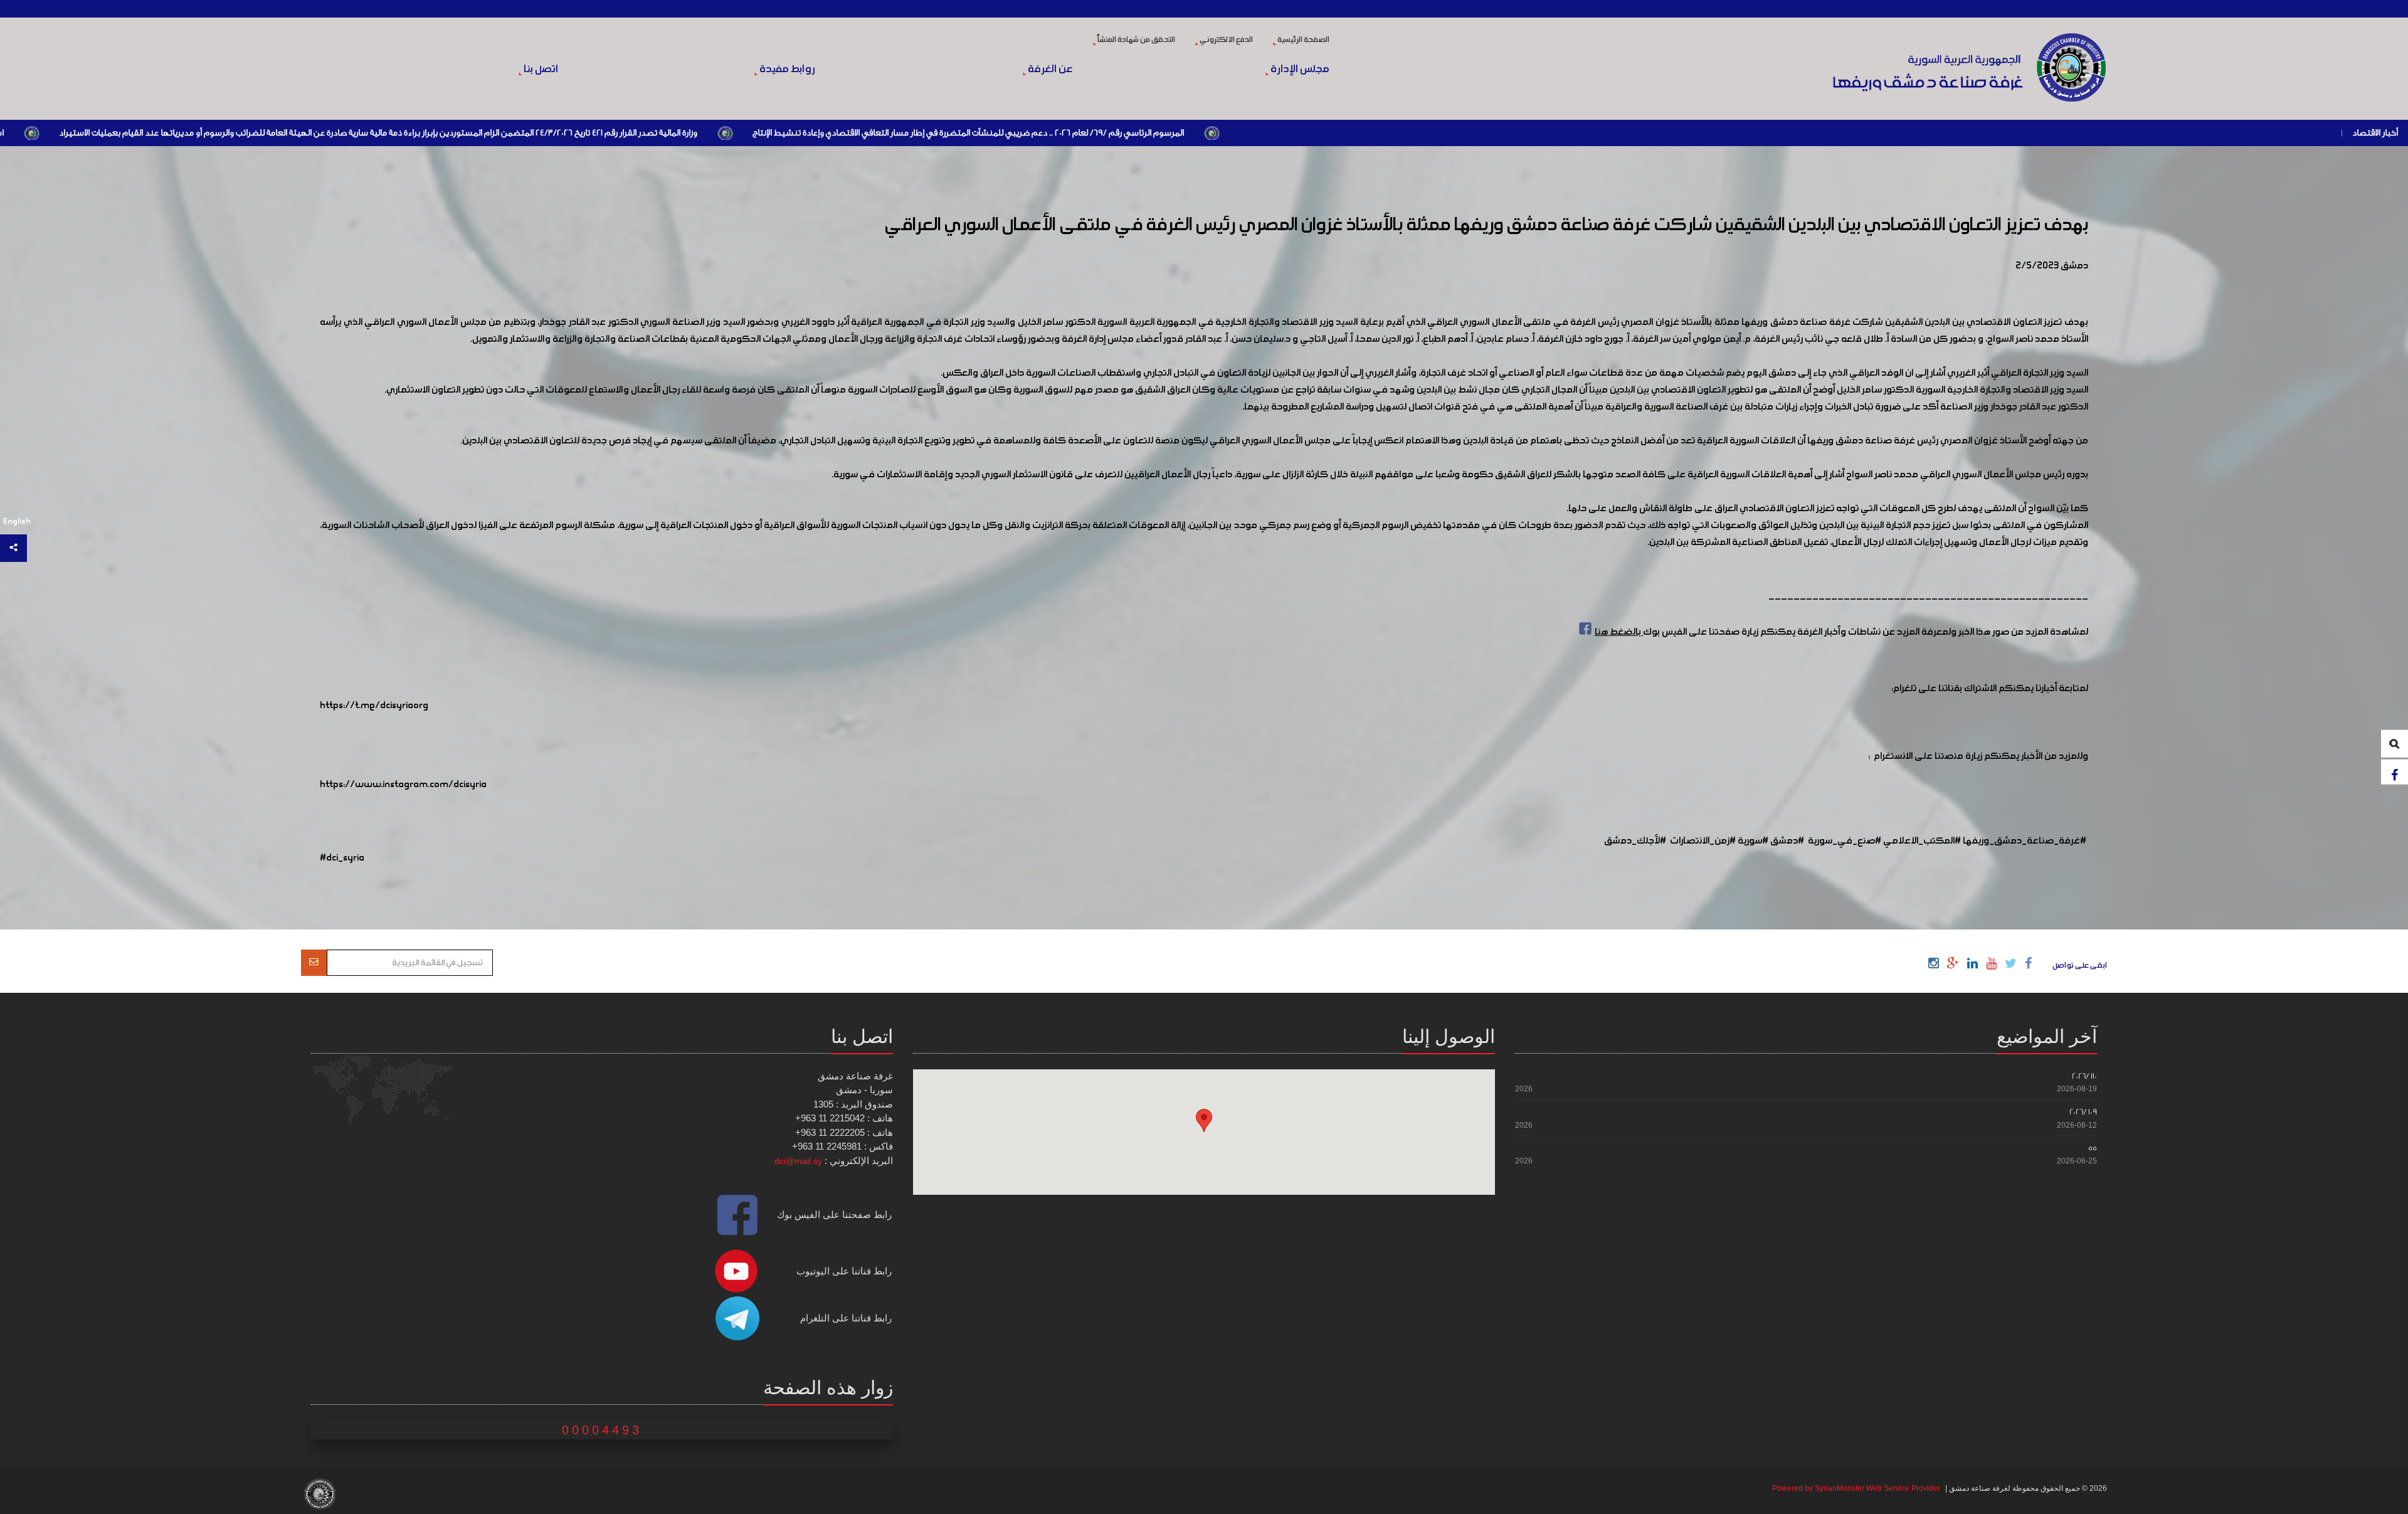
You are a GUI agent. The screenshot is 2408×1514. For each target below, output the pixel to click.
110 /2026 (2084, 1076)
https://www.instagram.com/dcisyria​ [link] (403, 785)
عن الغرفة (1049, 70)
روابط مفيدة (786, 70)
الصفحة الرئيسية (1303, 40)
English (17, 521)
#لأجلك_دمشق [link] (1635, 841)
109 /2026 (2083, 1112)
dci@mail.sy (798, 1161)
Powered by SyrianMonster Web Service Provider (1856, 1488)
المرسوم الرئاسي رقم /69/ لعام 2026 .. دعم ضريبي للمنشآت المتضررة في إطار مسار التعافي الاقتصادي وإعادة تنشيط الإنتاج (1347, 133)
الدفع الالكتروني (1226, 40)
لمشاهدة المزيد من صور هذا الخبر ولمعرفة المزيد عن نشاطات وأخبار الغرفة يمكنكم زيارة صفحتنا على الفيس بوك (1841, 632)
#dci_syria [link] (342, 858)
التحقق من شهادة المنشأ (1136, 40)
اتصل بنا (540, 70)
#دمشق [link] (1787, 841)
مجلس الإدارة (1299, 70)
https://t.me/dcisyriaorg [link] (374, 706)
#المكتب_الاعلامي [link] (1922, 841)
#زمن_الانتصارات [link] (1703, 841)
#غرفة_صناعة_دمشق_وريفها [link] (2025, 841)
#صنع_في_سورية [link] (1845, 841)
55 (2093, 1148)
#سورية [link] (1753, 841)
